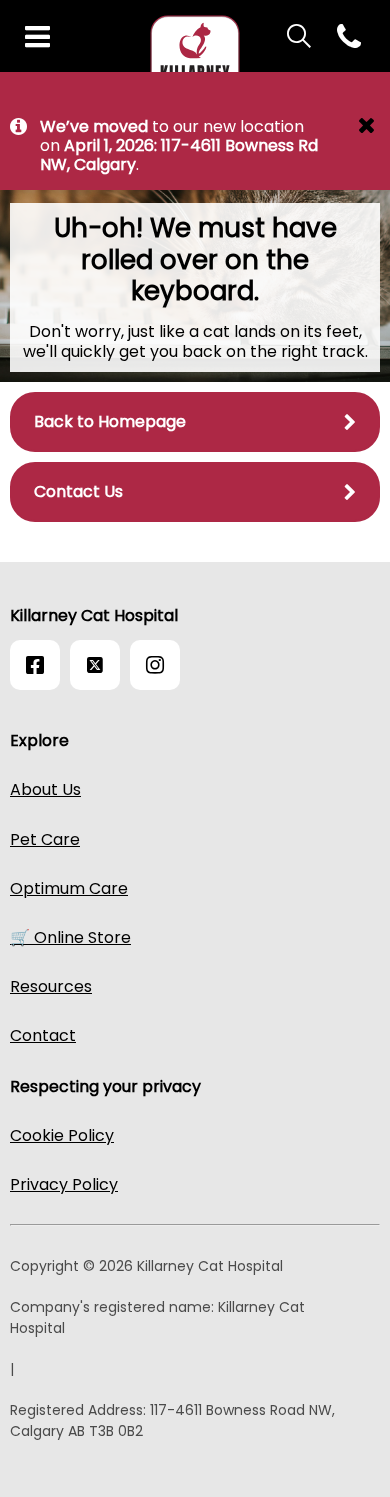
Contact (43, 1035)
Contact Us (78, 491)
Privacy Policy (64, 1184)
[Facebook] (35, 665)
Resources (51, 986)
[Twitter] (95, 665)
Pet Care (45, 839)
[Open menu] (38, 38)
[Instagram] (155, 665)
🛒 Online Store (70, 937)
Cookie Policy (62, 1135)
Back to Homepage (110, 421)
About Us (45, 789)
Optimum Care (69, 888)
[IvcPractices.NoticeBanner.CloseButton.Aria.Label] (366, 128)
